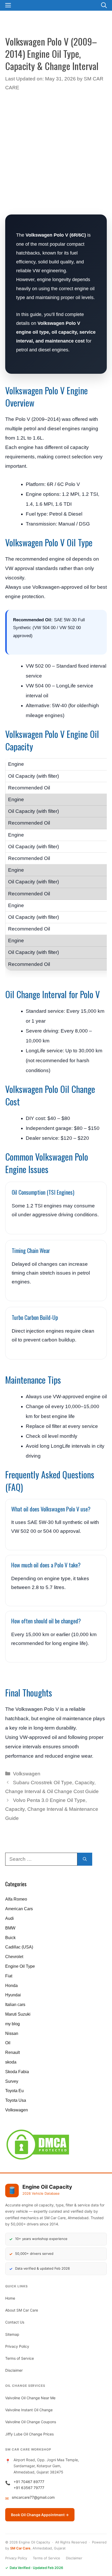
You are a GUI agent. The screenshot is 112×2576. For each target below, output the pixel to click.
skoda (11, 2062)
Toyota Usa (16, 2100)
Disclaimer (14, 2370)
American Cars (19, 1909)
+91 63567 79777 (29, 2488)
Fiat (9, 1976)
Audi (10, 1918)
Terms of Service (20, 2358)
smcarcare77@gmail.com (33, 2497)
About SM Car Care (22, 2310)
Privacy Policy (17, 2346)
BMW (10, 1928)
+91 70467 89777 (29, 2482)
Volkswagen (27, 1774)
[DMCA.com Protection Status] (38, 2159)
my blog (13, 2024)
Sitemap (12, 2334)
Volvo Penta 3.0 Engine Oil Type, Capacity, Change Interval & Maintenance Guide (52, 1809)
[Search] (85, 1859)
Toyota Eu (14, 2091)
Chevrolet (14, 1957)
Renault (13, 2052)
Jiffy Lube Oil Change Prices (29, 2434)
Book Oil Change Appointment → (40, 2515)
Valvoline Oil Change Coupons (31, 2422)
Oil (8, 2043)
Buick (10, 1938)
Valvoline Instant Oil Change (29, 2410)
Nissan (12, 2033)
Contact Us (15, 2322)
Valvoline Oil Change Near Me (30, 2398)
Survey (12, 2081)
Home (10, 2298)
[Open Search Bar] (104, 5)
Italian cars (15, 2005)
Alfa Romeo (16, 1899)
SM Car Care (20, 2548)
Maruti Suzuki (18, 2014)
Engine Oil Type (20, 1966)
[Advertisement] (56, 153)
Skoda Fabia (17, 2072)
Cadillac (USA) (19, 1947)
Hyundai (13, 1995)
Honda (11, 1986)
